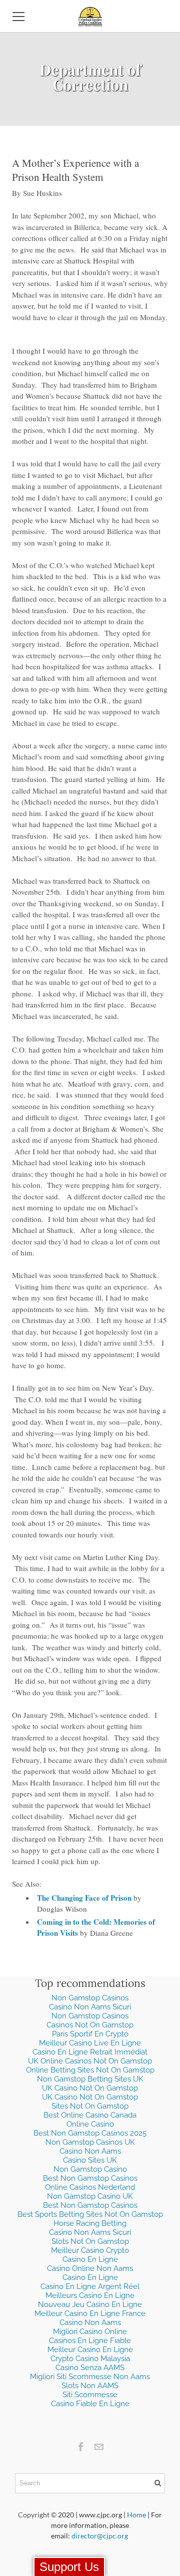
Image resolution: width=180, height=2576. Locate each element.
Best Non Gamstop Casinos (90, 2178)
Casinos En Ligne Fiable (90, 2341)
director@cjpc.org (100, 2536)
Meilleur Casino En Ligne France (90, 2313)
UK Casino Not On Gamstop (90, 2088)
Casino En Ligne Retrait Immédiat (90, 2052)
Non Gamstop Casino (90, 2169)
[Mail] (99, 2447)
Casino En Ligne (90, 2259)
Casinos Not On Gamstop (90, 2025)
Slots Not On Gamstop (90, 2241)
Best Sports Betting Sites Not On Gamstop (90, 2214)
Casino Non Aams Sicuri (90, 2007)
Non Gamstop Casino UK (90, 2196)
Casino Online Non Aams (90, 2268)
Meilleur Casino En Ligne (90, 2350)
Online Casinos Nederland (90, 2187)
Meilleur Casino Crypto (90, 2250)
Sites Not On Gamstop (90, 2106)
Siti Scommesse (90, 2395)
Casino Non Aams (90, 2151)
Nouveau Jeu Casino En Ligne (90, 2304)
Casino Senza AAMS (90, 2368)
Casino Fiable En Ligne (90, 2404)
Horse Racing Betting (90, 2223)
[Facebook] (81, 2447)
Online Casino (90, 2124)
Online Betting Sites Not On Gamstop (90, 2070)
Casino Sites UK (90, 2160)
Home (136, 2515)
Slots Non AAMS (90, 2386)
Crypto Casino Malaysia (90, 2359)
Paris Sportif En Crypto (90, 2034)
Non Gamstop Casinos (90, 1998)
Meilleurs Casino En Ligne (90, 2295)
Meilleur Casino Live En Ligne (90, 2043)
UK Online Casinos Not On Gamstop (90, 2061)
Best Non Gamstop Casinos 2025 (90, 2133)
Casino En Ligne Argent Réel (90, 2286)
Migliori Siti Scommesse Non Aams (90, 2377)
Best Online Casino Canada (90, 2115)
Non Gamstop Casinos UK (90, 2142)
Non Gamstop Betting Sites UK (90, 2079)
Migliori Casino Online (90, 2332)
